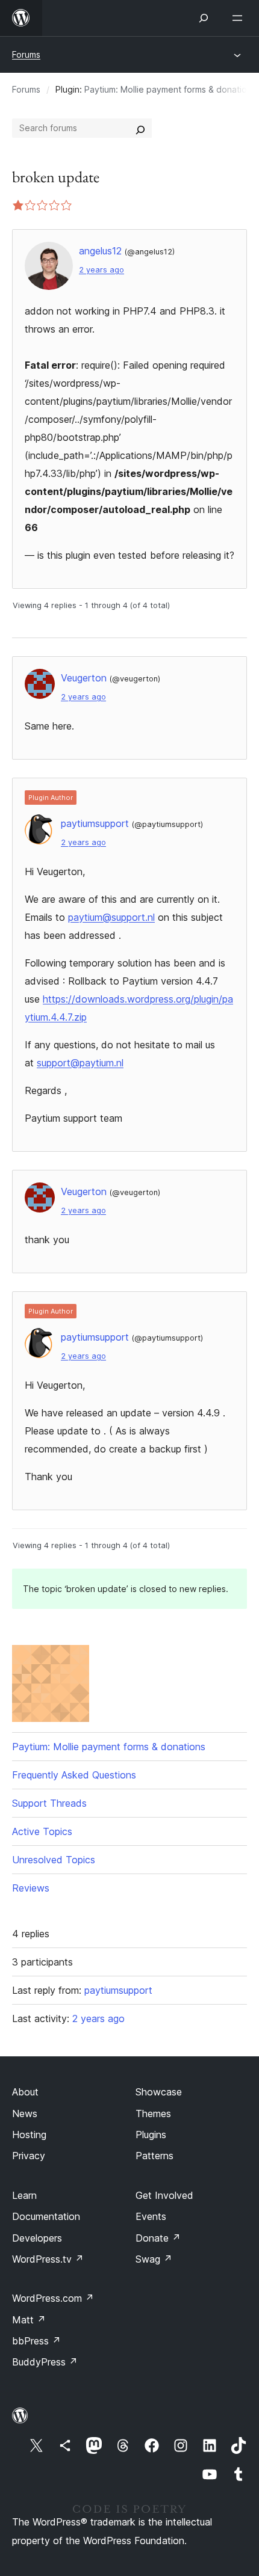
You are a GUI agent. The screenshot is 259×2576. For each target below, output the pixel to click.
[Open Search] (204, 18)
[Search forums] (140, 128)
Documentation (46, 2216)
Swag (154, 2259)
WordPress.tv (48, 2259)
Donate (158, 2238)
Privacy (29, 2156)
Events (151, 2216)
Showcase (159, 2092)
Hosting (29, 2135)
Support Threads (49, 1803)
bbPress (36, 2341)
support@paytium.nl (80, 1063)
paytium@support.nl (111, 917)
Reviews (31, 1888)
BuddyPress (45, 2362)
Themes (153, 2113)
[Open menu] (240, 18)
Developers (37, 2238)
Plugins (151, 2135)
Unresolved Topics (54, 1860)
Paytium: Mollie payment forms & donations (170, 89)
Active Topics (42, 1831)
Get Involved (164, 2195)
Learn (24, 2195)
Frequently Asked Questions (74, 1775)
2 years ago (101, 270)
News (25, 2113)
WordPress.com (53, 2298)
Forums (26, 54)
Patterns (154, 2156)
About (25, 2092)
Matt (29, 2320)
